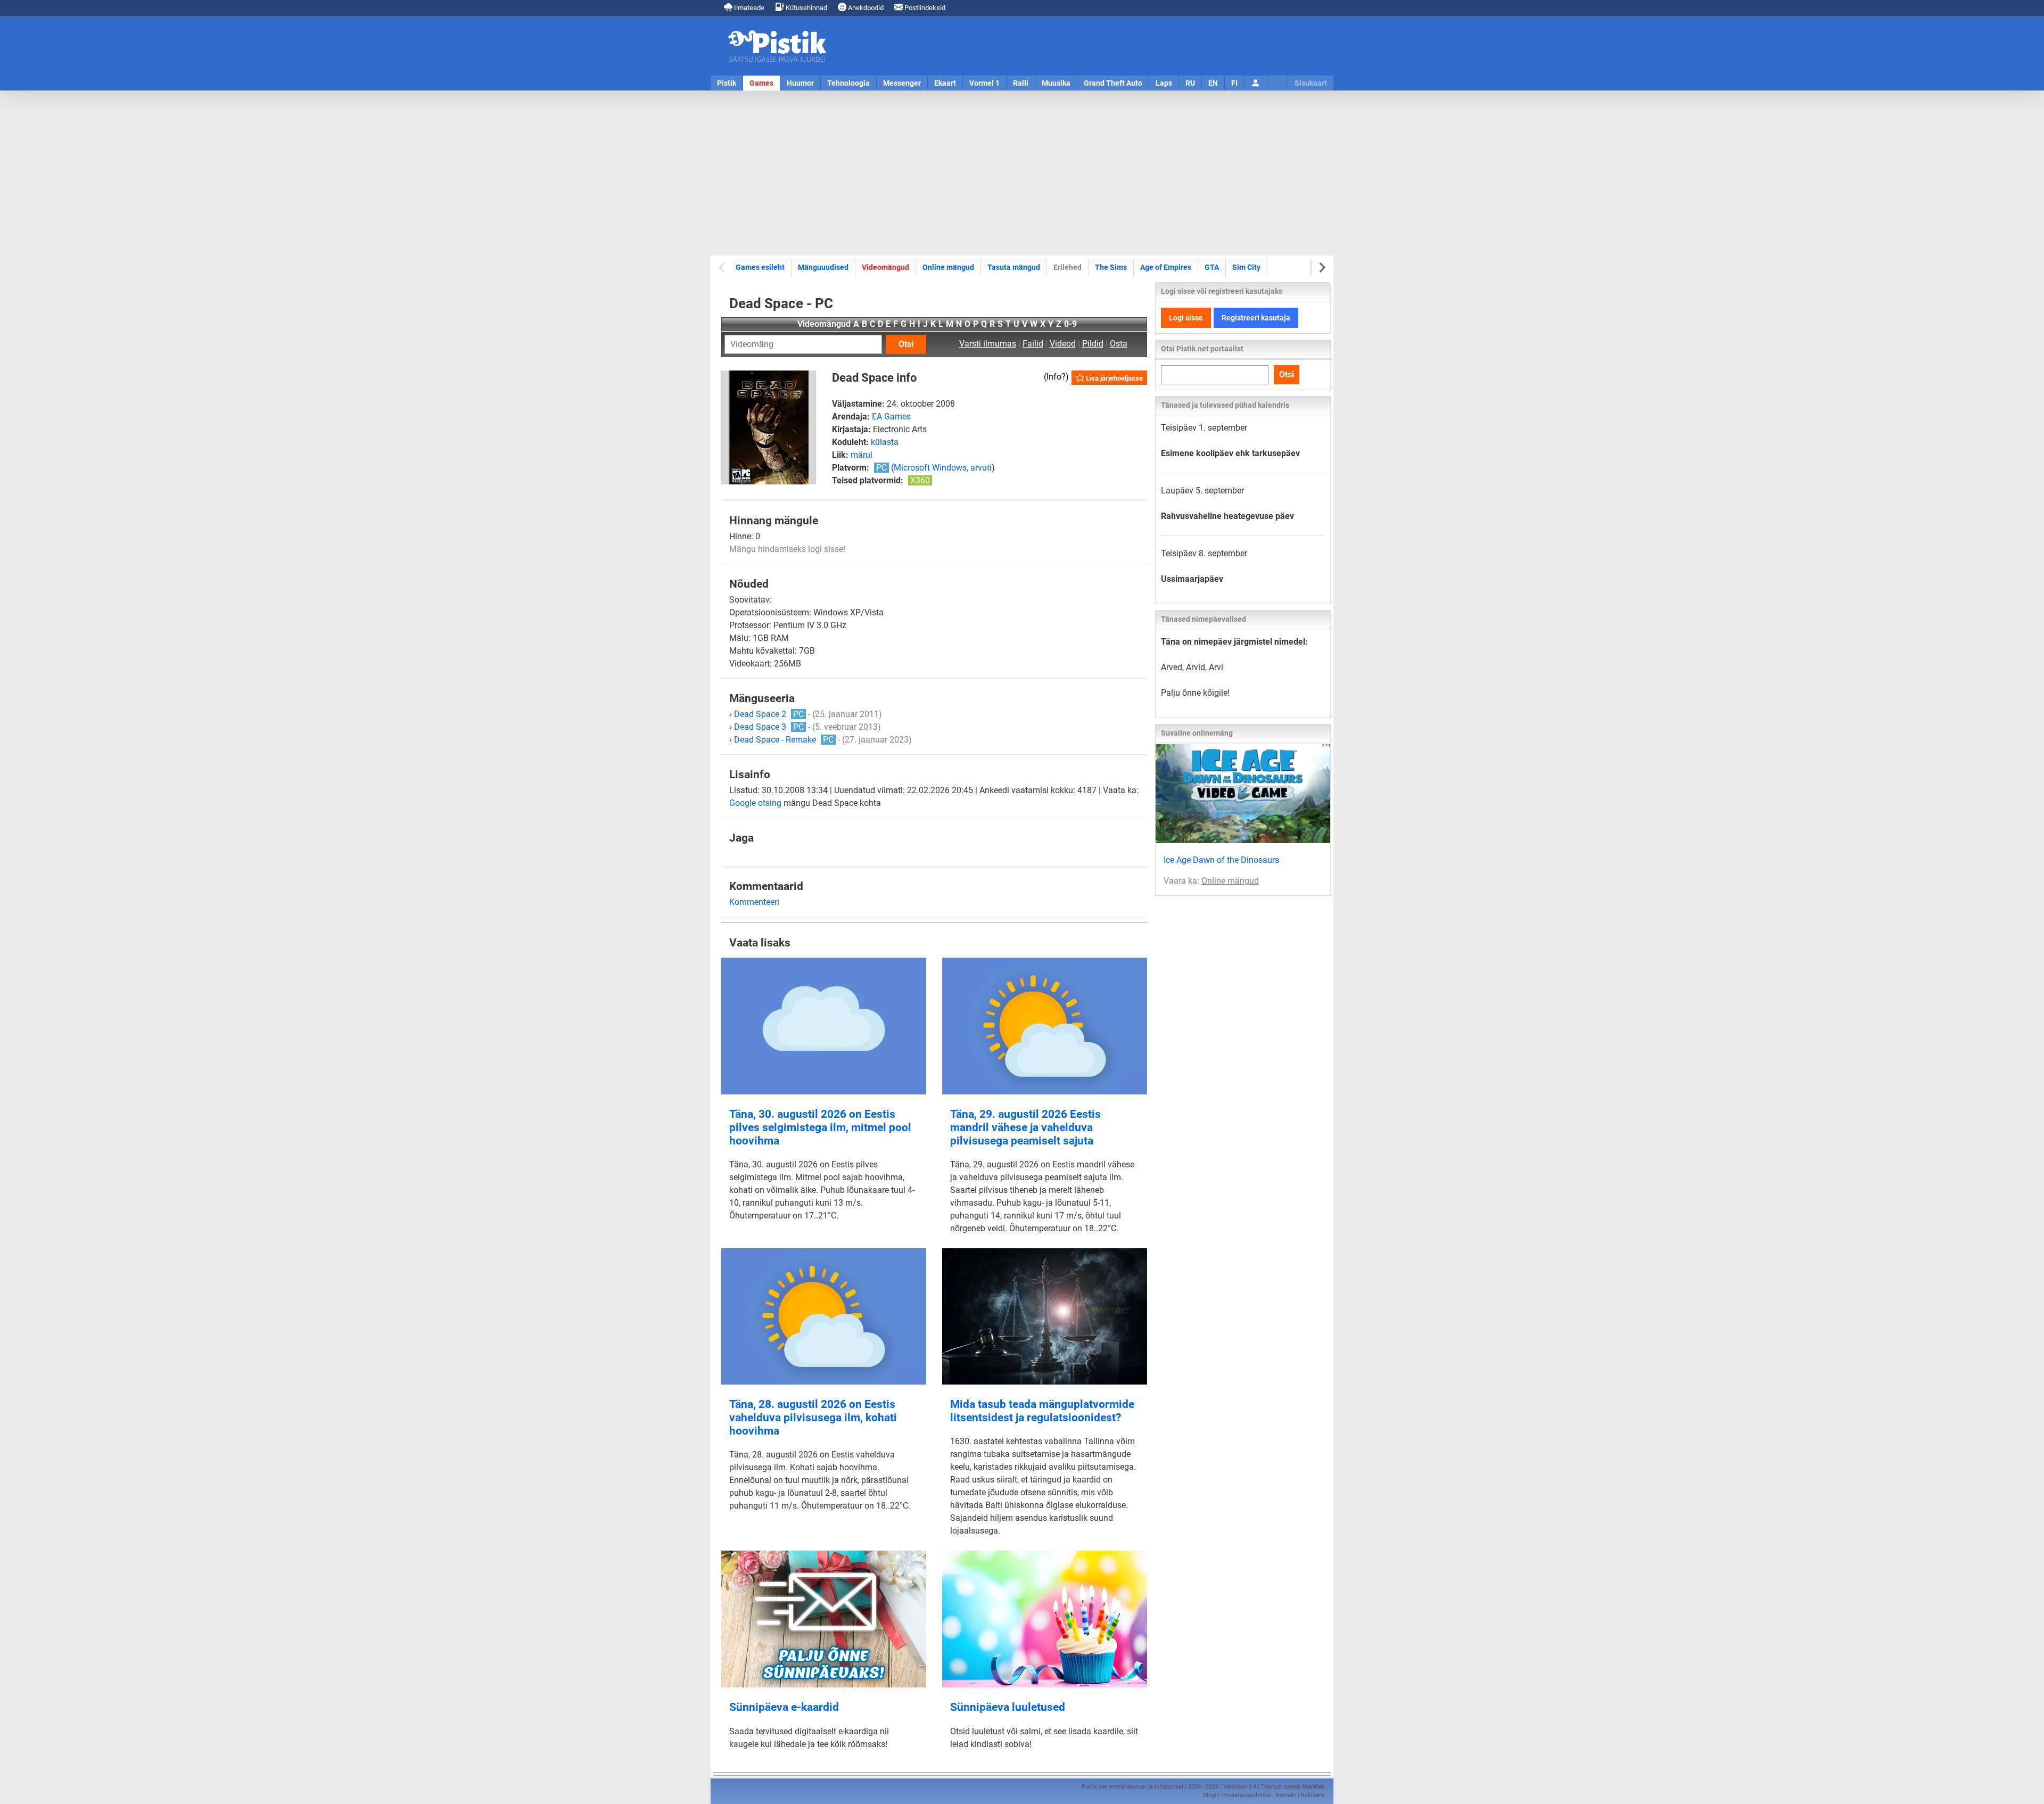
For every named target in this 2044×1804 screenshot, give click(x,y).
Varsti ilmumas (988, 344)
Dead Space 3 (769, 727)
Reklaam (1313, 1795)
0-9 (1070, 324)
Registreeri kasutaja (1256, 318)
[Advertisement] (1022, 173)
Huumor (800, 83)
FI (1234, 83)
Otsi (906, 344)
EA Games (891, 417)
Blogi (1210, 1795)
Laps (1164, 83)
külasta (885, 442)
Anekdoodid (865, 8)
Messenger (902, 83)
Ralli (1021, 83)
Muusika (1056, 83)
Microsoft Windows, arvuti (943, 468)
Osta (1119, 344)
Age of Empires (1166, 267)
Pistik (727, 83)
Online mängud (948, 267)
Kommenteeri (754, 902)
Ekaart (945, 83)
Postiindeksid (924, 8)
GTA (1212, 267)
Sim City (1246, 267)
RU (1190, 83)
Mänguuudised (823, 267)
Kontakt (1286, 1795)
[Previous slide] (723, 267)
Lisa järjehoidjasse (1114, 378)
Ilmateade (748, 8)
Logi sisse (1186, 318)
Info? (1056, 377)
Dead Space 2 (769, 714)
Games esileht (760, 267)
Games (761, 83)
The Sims (1111, 267)
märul (862, 455)
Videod (1063, 344)
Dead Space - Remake (784, 740)
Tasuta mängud (1014, 267)
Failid (1033, 344)
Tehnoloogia (848, 83)
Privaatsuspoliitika (1246, 1795)
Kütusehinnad (806, 8)
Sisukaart (1311, 83)
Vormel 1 (984, 83)
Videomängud (885, 267)
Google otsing (755, 803)
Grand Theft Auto (1113, 83)
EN (1213, 83)
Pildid (1093, 344)
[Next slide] (1321, 267)
